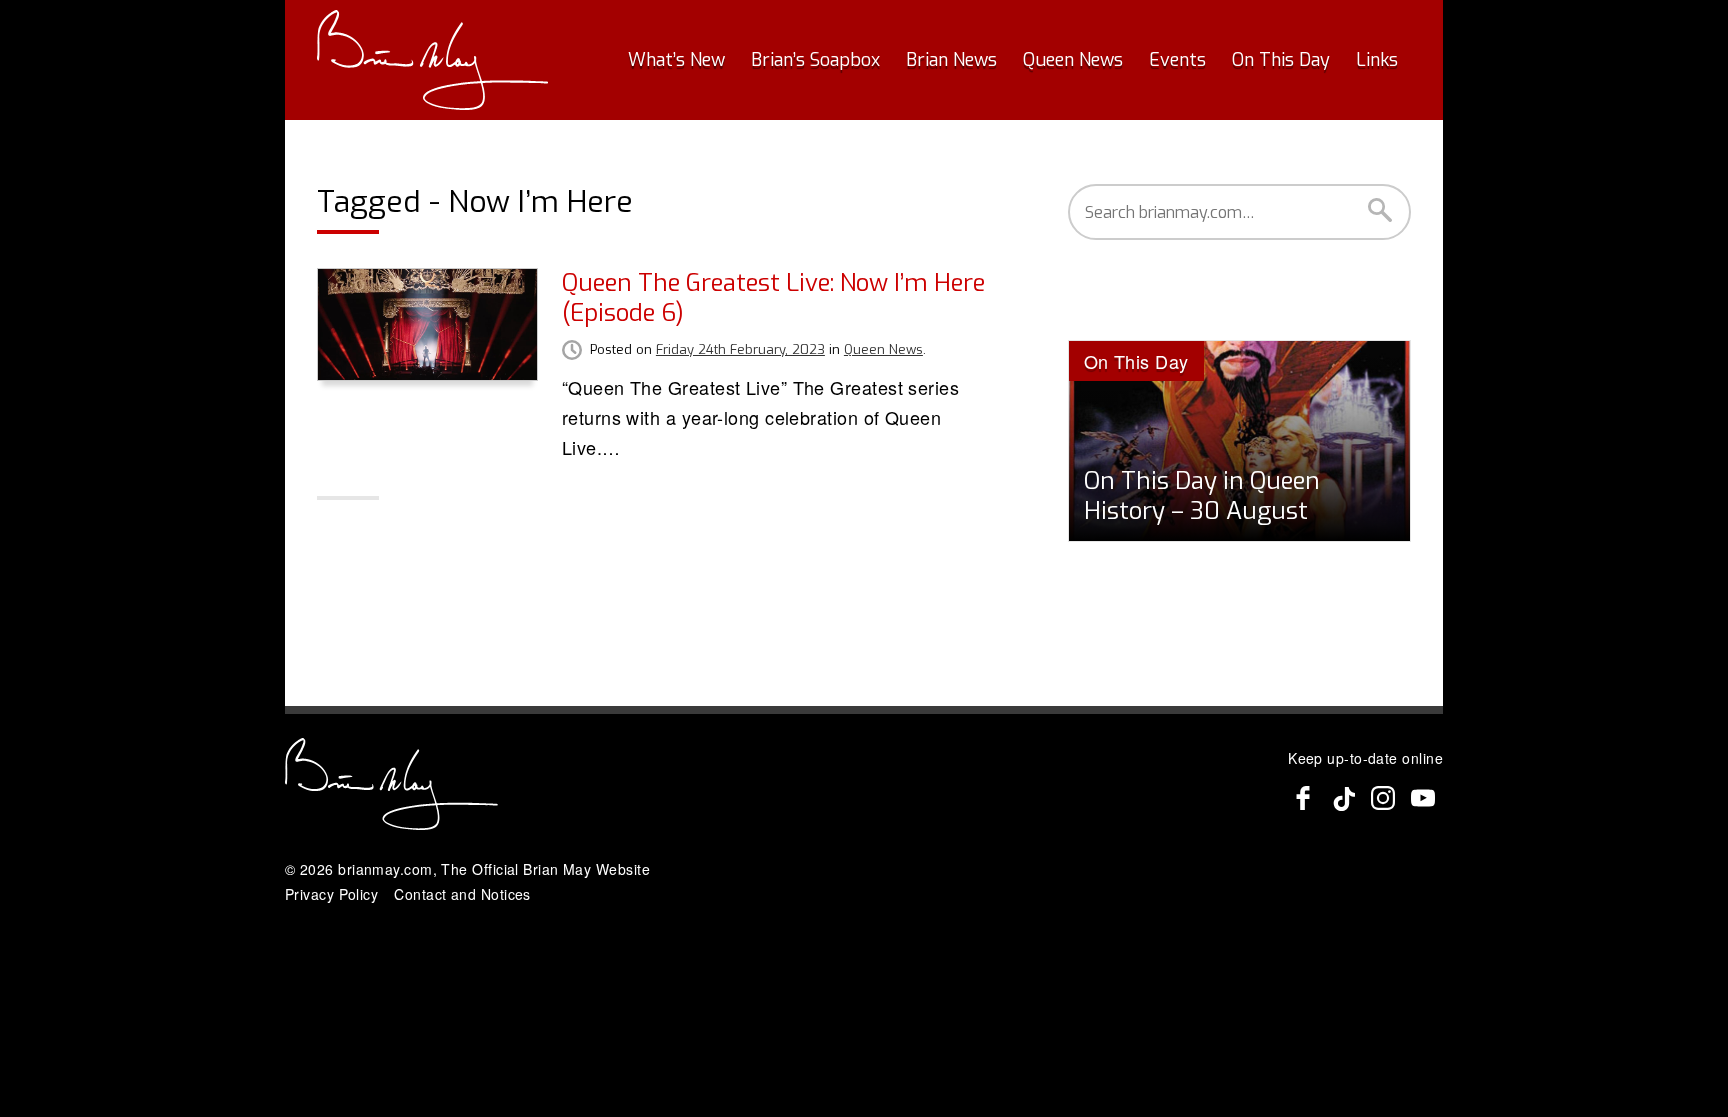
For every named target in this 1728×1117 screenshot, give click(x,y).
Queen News (1073, 60)
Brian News (951, 60)
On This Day (1281, 60)
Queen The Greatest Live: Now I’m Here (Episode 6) (773, 298)
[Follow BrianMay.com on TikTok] (1343, 798)
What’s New (676, 60)
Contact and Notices (462, 894)
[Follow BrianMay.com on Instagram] (1383, 798)
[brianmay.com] (432, 60)
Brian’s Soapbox (815, 60)
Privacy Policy (331, 894)
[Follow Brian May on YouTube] (1423, 798)
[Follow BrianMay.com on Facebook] (1303, 798)
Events (1177, 60)
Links (1377, 60)
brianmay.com (385, 869)
